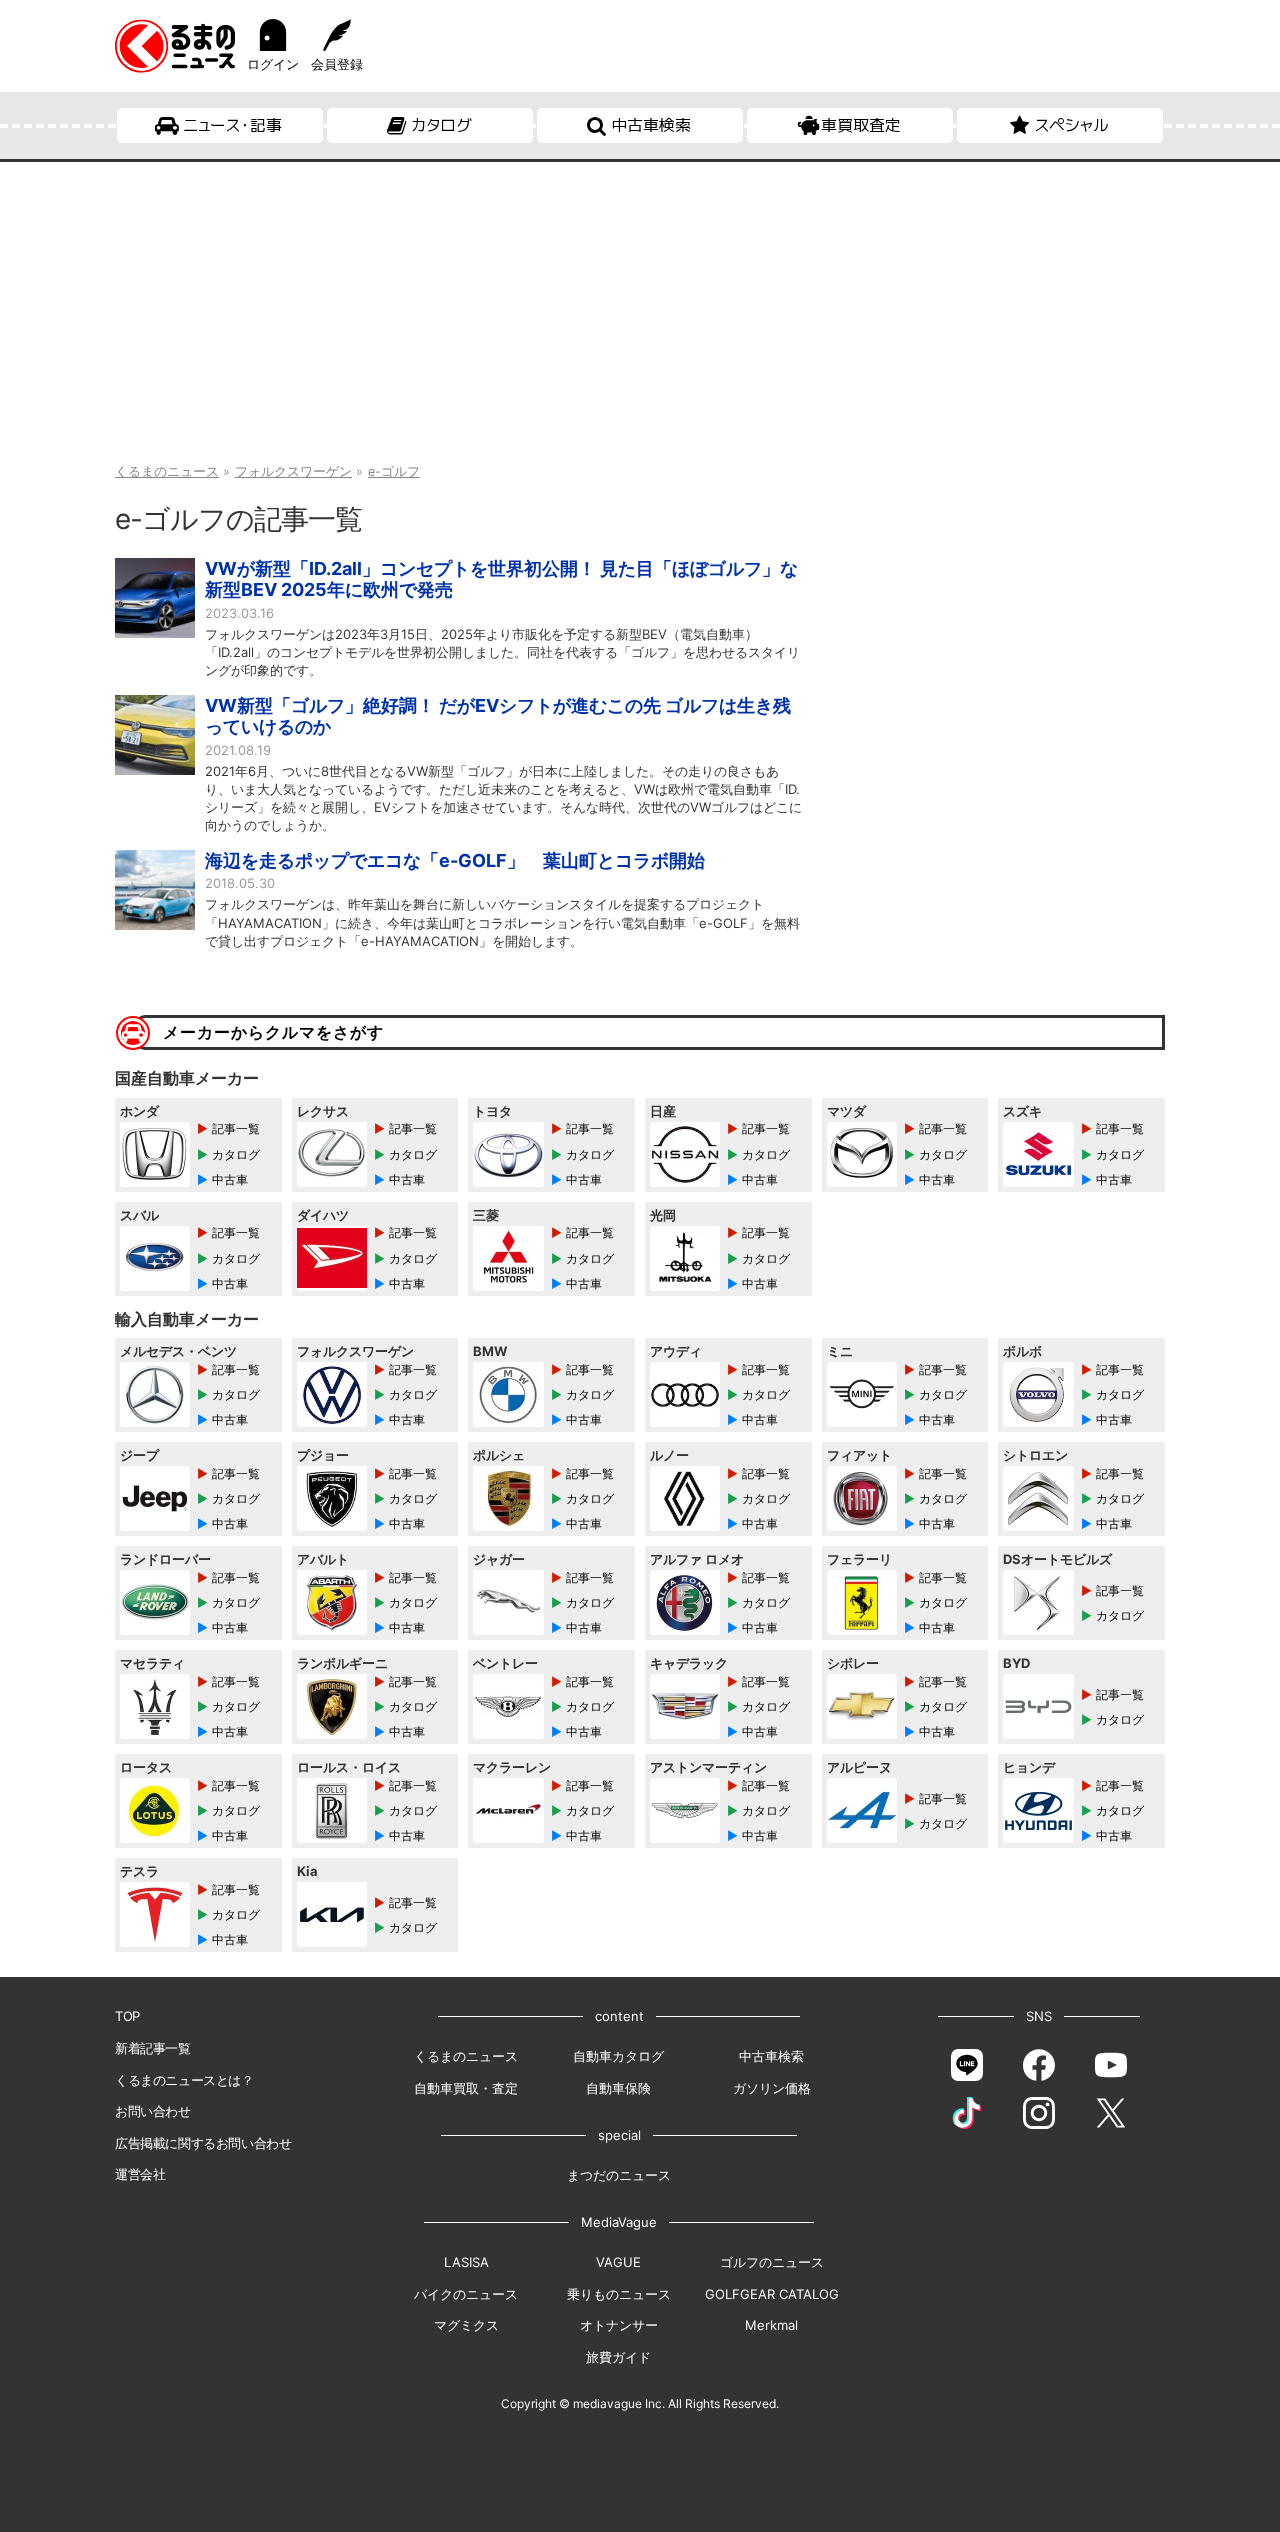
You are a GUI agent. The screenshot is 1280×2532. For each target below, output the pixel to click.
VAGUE (618, 2262)
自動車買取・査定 (466, 2088)
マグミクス (466, 2325)
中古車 (230, 1179)
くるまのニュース (466, 2056)
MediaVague (619, 2222)
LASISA (466, 2262)
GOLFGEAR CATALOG (772, 2294)
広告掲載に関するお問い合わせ (203, 2143)
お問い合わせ (153, 2111)
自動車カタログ (618, 2056)
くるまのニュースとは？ (184, 2080)
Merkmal (771, 2325)
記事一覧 (236, 1128)
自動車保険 (618, 2088)
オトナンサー (619, 2325)
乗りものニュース (619, 2294)
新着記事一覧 (153, 2048)
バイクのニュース (466, 2294)
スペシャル (1071, 125)
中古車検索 (651, 125)
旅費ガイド (618, 2357)
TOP (127, 2016)
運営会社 (140, 2174)
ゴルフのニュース (772, 2262)
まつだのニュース (619, 2175)
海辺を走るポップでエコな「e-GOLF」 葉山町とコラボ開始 (455, 860)
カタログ (441, 125)
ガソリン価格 (772, 2088)
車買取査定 (861, 125)
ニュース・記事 (232, 125)
